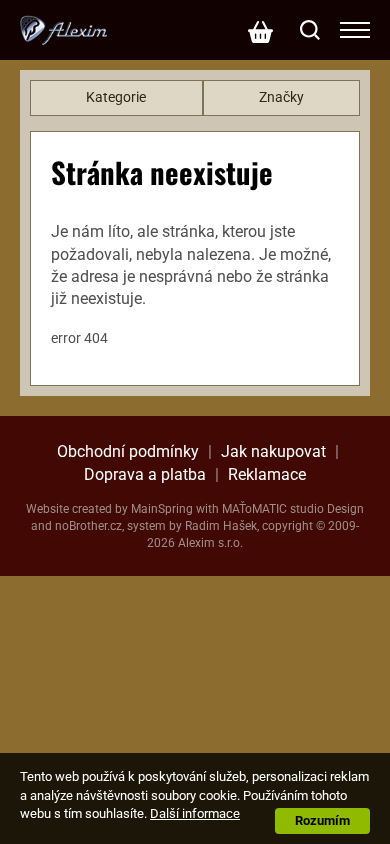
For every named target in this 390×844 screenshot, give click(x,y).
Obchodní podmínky (128, 451)
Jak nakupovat (273, 451)
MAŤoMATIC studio (273, 509)
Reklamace (267, 474)
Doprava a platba (145, 474)
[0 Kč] (260, 30)
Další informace (195, 813)
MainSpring (162, 509)
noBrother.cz (88, 526)
